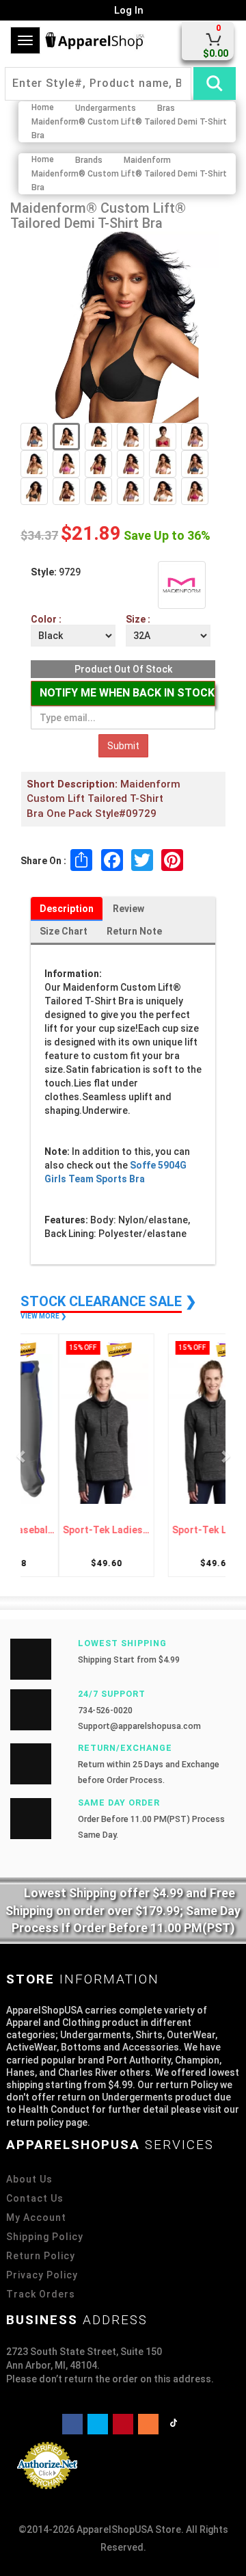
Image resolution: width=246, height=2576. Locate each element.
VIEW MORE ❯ (43, 1316)
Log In (127, 10)
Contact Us (35, 2198)
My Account (36, 2217)
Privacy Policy (42, 2275)
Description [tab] (67, 909)
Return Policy (41, 2256)
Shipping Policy (45, 2237)
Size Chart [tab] (64, 931)
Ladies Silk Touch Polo (171, 1530)
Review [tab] (128, 909)
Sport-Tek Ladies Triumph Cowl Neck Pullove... (75, 1530)
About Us (29, 2179)
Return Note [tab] (134, 931)
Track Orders (41, 2294)
